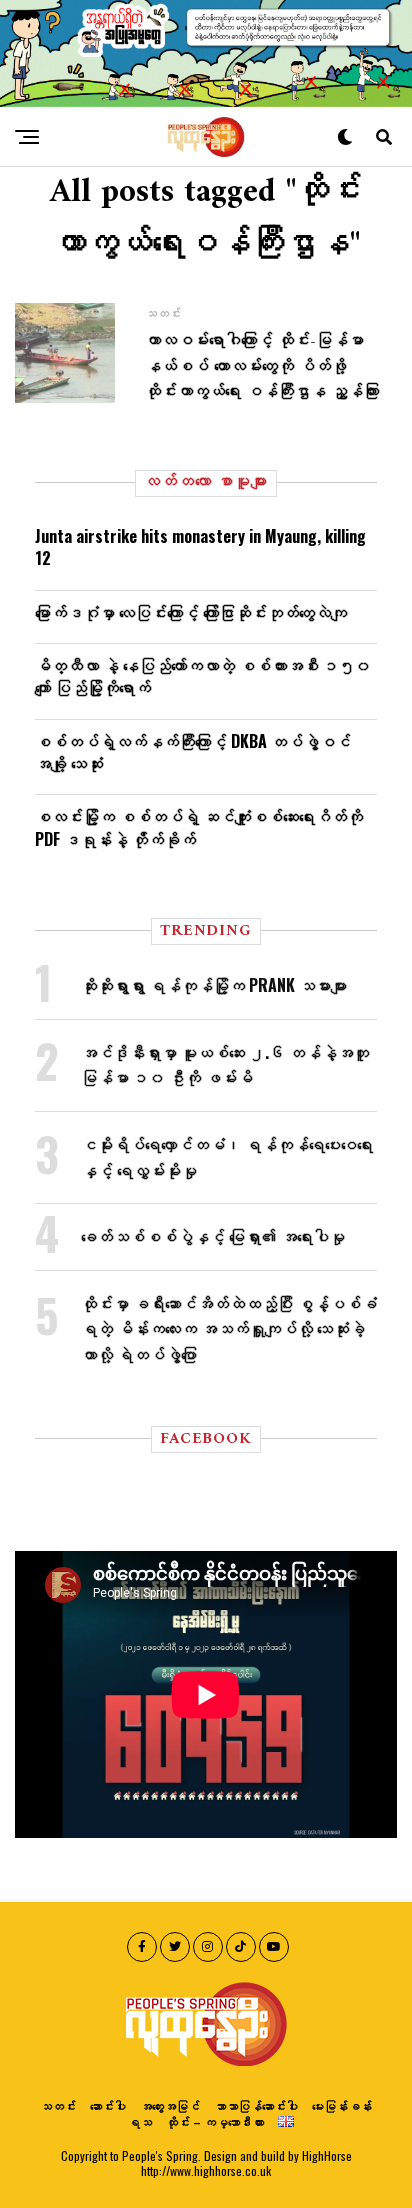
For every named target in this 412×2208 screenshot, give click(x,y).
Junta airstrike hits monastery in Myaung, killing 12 (200, 547)
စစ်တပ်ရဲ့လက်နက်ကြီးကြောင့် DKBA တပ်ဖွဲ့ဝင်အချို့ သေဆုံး (193, 752)
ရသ (140, 2121)
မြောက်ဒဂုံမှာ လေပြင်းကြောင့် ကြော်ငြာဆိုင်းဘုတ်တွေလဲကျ (191, 612)
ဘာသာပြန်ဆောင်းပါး (256, 2105)
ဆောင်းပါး (108, 2105)
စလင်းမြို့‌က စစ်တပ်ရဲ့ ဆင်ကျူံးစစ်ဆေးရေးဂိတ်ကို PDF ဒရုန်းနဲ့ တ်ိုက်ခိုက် (199, 827)
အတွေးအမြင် (170, 2105)
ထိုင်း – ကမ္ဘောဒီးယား (215, 2121)
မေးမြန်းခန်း (342, 2105)
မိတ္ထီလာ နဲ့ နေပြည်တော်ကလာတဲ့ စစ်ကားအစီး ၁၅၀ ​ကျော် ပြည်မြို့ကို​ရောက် (205, 676)
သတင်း (58, 2105)
